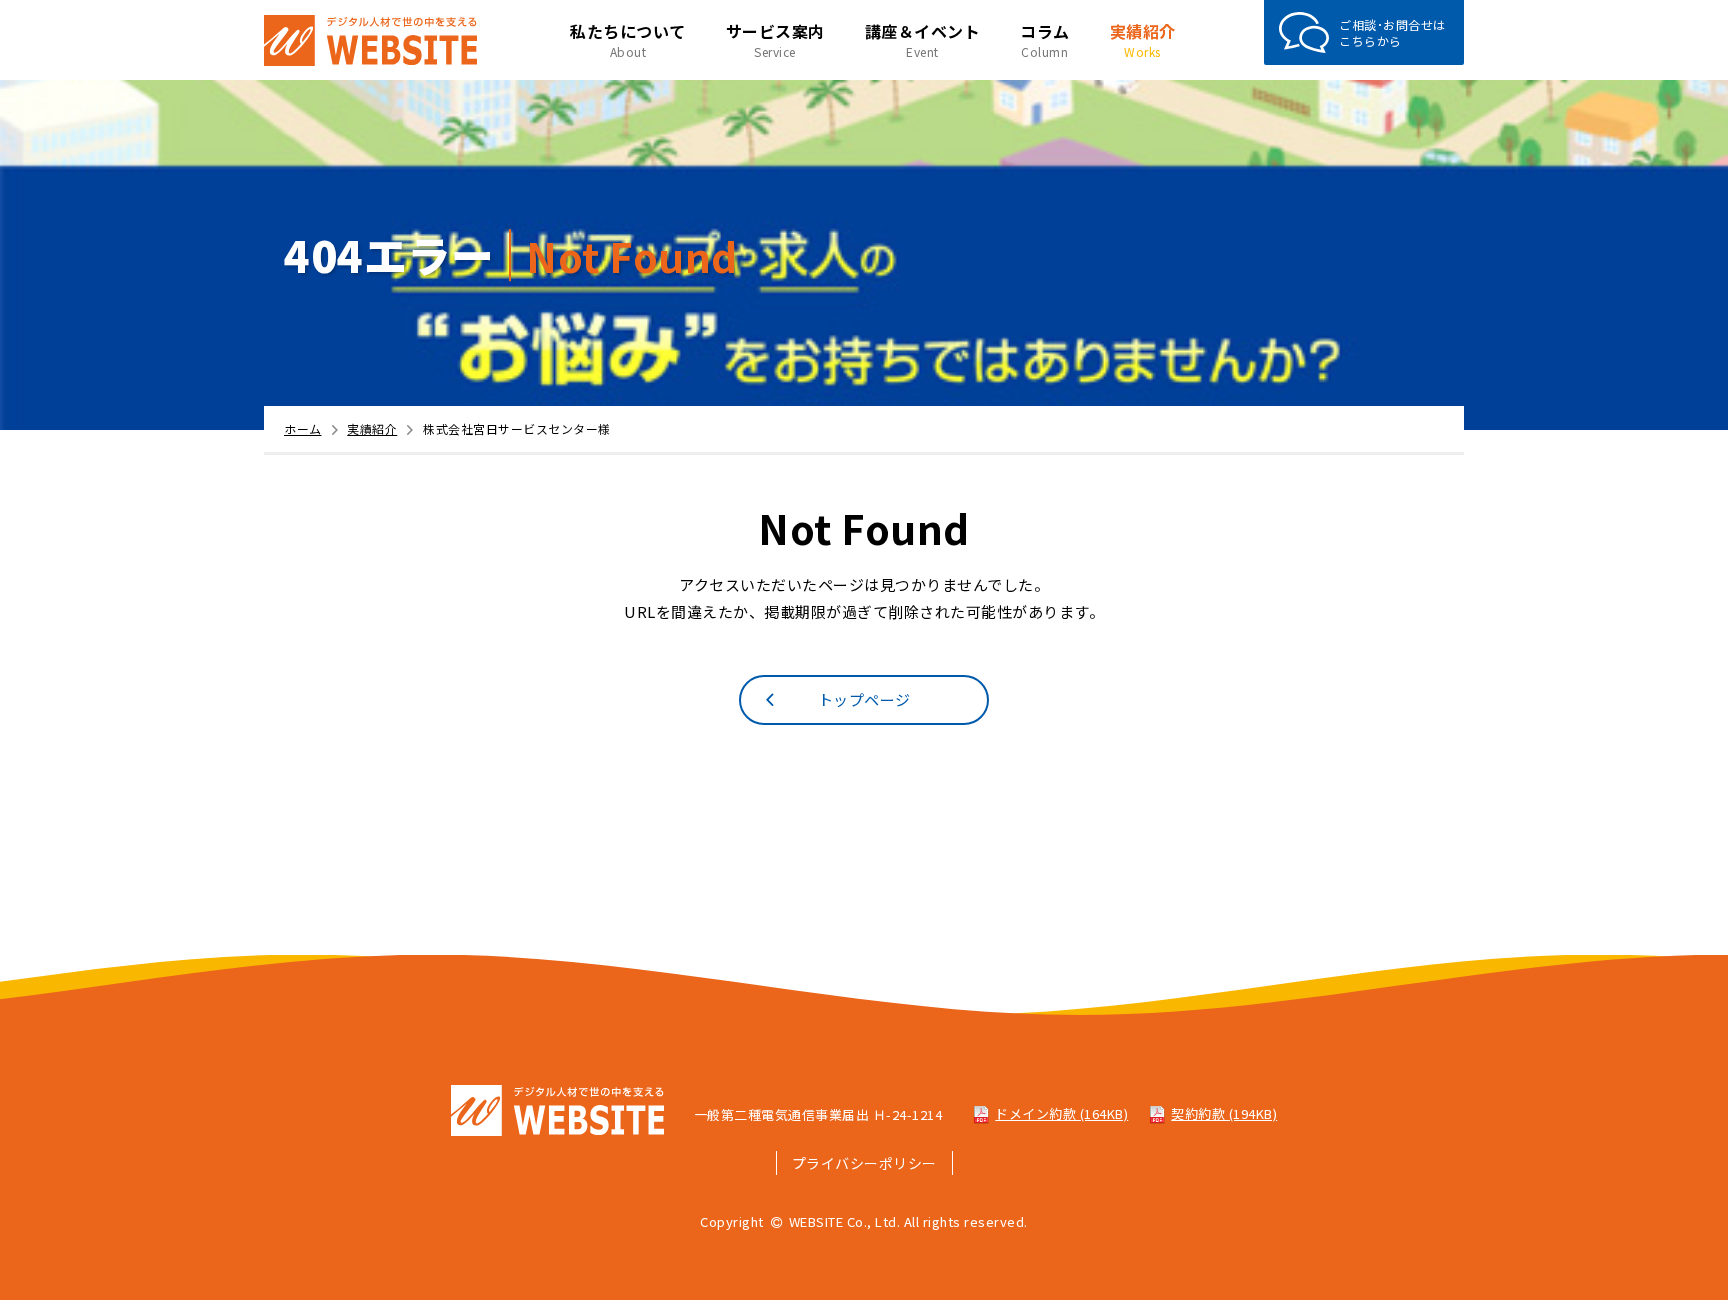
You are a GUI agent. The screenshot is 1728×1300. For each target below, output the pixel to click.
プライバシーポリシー (864, 1163)
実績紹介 (372, 428)
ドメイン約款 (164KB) (1061, 1113)
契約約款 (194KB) (1224, 1113)
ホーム (303, 428)
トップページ (864, 699)
